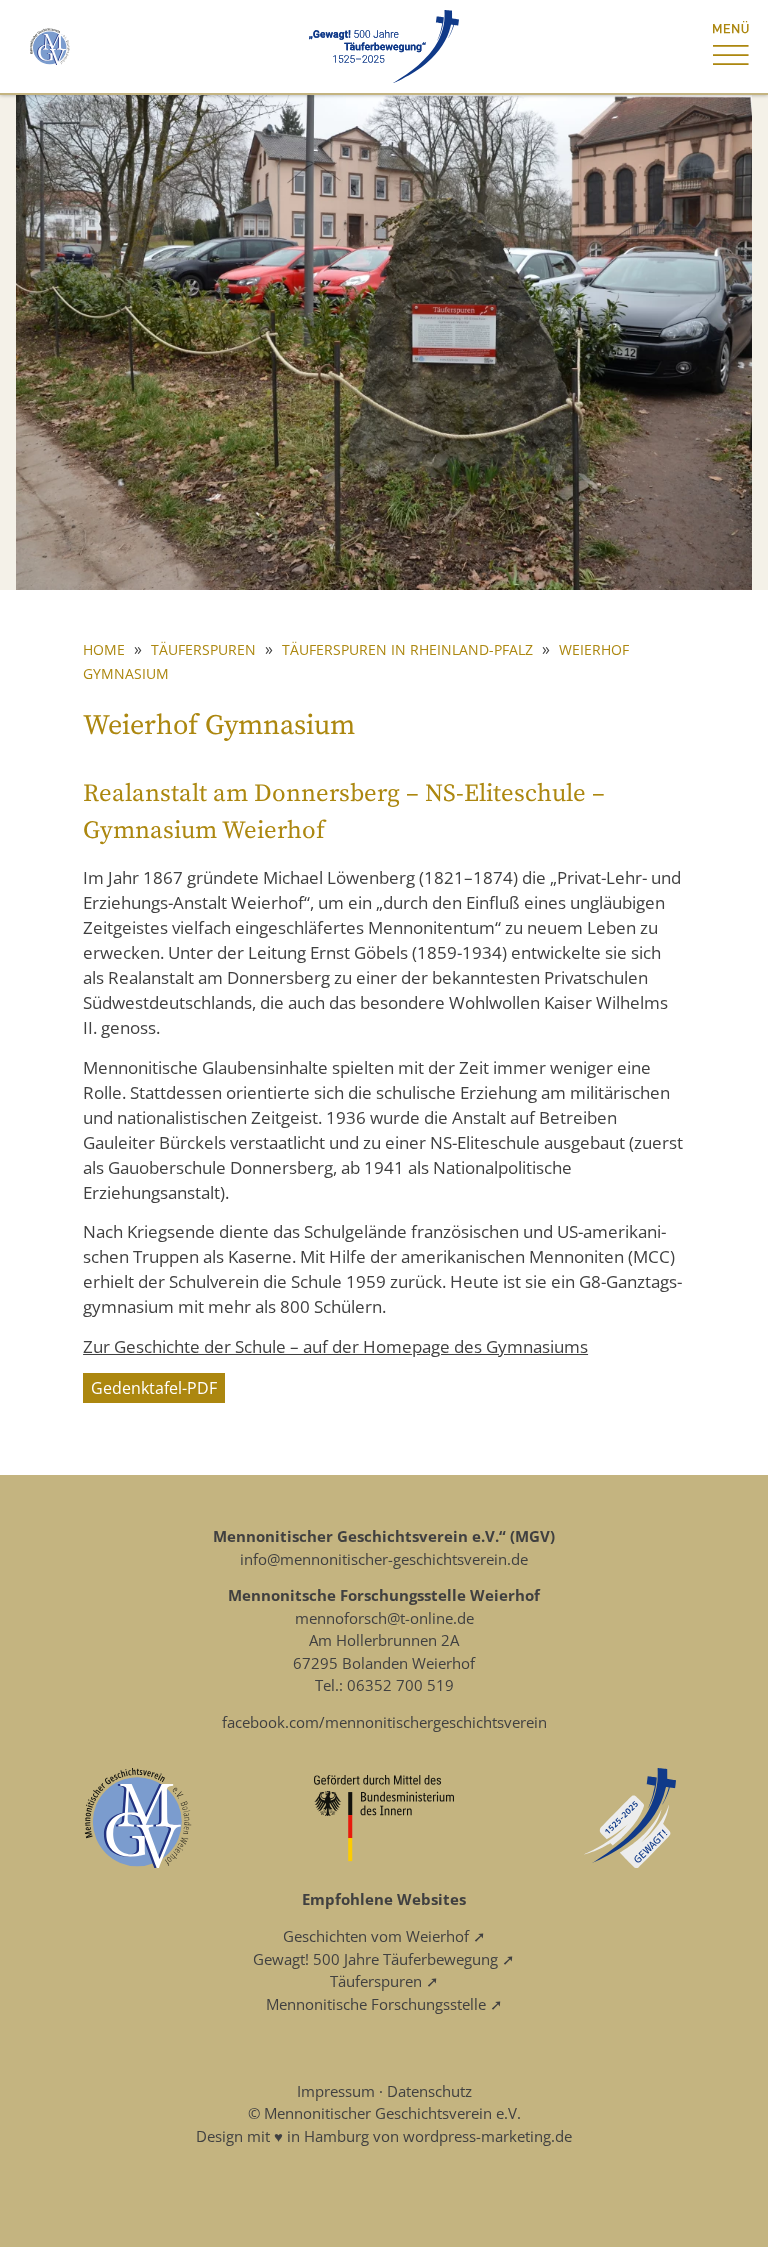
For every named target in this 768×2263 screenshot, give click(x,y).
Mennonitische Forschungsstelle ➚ (384, 2004)
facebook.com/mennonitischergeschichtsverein (384, 1722)
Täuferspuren (203, 649)
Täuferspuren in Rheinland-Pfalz (407, 649)
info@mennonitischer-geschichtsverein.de (384, 1559)
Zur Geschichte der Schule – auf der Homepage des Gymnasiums (335, 1346)
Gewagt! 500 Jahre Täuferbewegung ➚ (384, 1959)
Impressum (336, 2091)
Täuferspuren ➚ (384, 1981)
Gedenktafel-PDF (154, 1388)
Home (104, 649)
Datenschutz (429, 2091)
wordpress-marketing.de (487, 2136)
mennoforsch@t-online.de (384, 1618)
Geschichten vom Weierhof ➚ (384, 1936)
